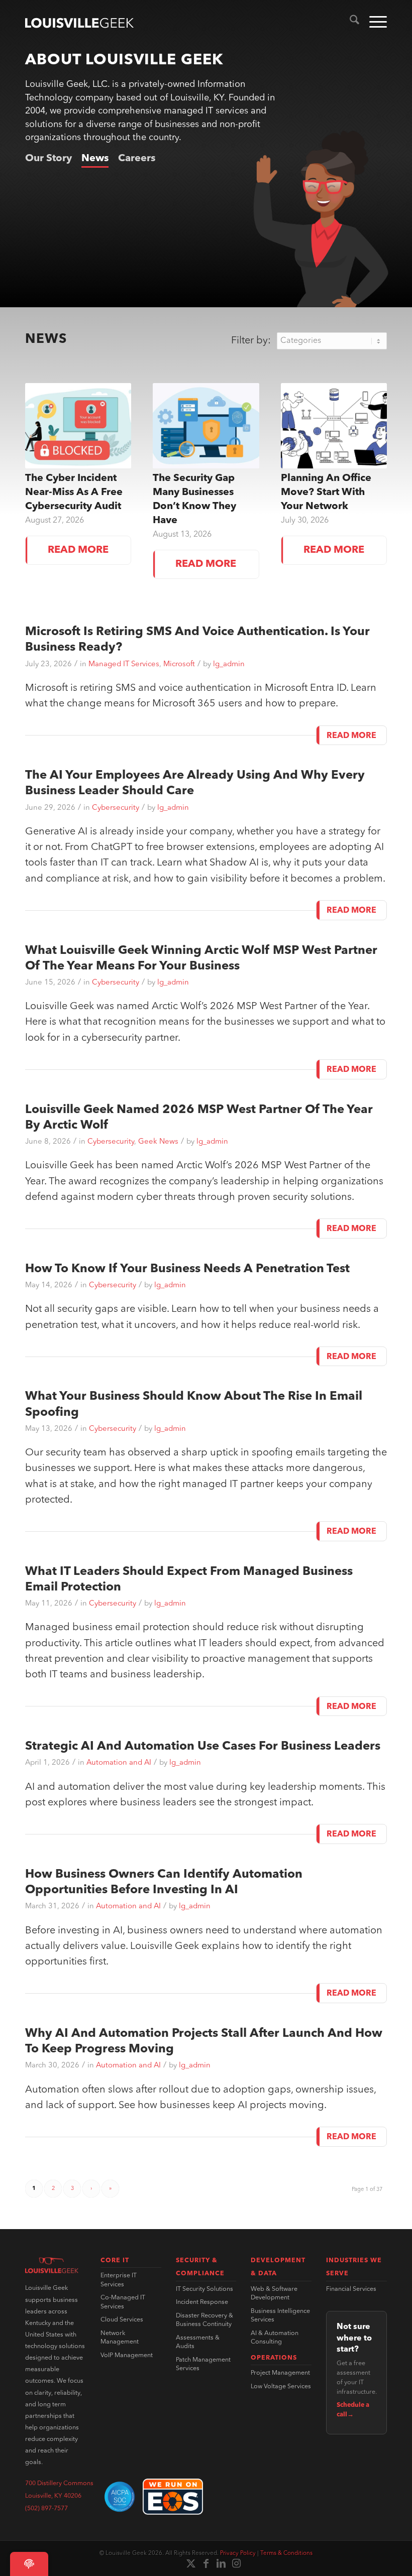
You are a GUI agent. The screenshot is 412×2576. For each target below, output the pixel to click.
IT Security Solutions (204, 2289)
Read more (78, 550)
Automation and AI (119, 1763)
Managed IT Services (124, 664)
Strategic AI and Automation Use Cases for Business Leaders (203, 1747)
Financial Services (351, 2289)
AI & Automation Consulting (275, 2338)
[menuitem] (349, 23)
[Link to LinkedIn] (221, 2563)
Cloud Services (122, 2320)
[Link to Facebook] (206, 2563)
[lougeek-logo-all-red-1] (52, 2265)
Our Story (48, 159)
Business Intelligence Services (280, 2316)
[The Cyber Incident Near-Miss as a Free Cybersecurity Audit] (78, 426)
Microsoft (179, 664)
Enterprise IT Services (119, 2280)
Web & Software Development (274, 2294)
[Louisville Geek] (79, 23)
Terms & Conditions (286, 2553)
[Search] (349, 23)
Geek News (158, 1142)
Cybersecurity (116, 808)
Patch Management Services (203, 2365)
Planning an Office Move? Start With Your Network (326, 493)
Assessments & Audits (198, 2343)
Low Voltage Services (281, 2387)
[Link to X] (191, 2563)
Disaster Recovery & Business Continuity (204, 2320)
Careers (137, 159)
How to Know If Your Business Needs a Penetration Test (187, 1269)
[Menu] (373, 23)
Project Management (280, 2373)
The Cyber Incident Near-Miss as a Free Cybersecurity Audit (74, 493)
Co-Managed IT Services (123, 2302)
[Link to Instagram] (236, 2563)
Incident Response (202, 2302)
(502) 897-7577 (46, 2509)
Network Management (120, 2338)
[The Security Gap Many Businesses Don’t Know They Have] (206, 426)
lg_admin (229, 664)
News (95, 159)
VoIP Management (127, 2356)
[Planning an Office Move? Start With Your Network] (334, 426)
